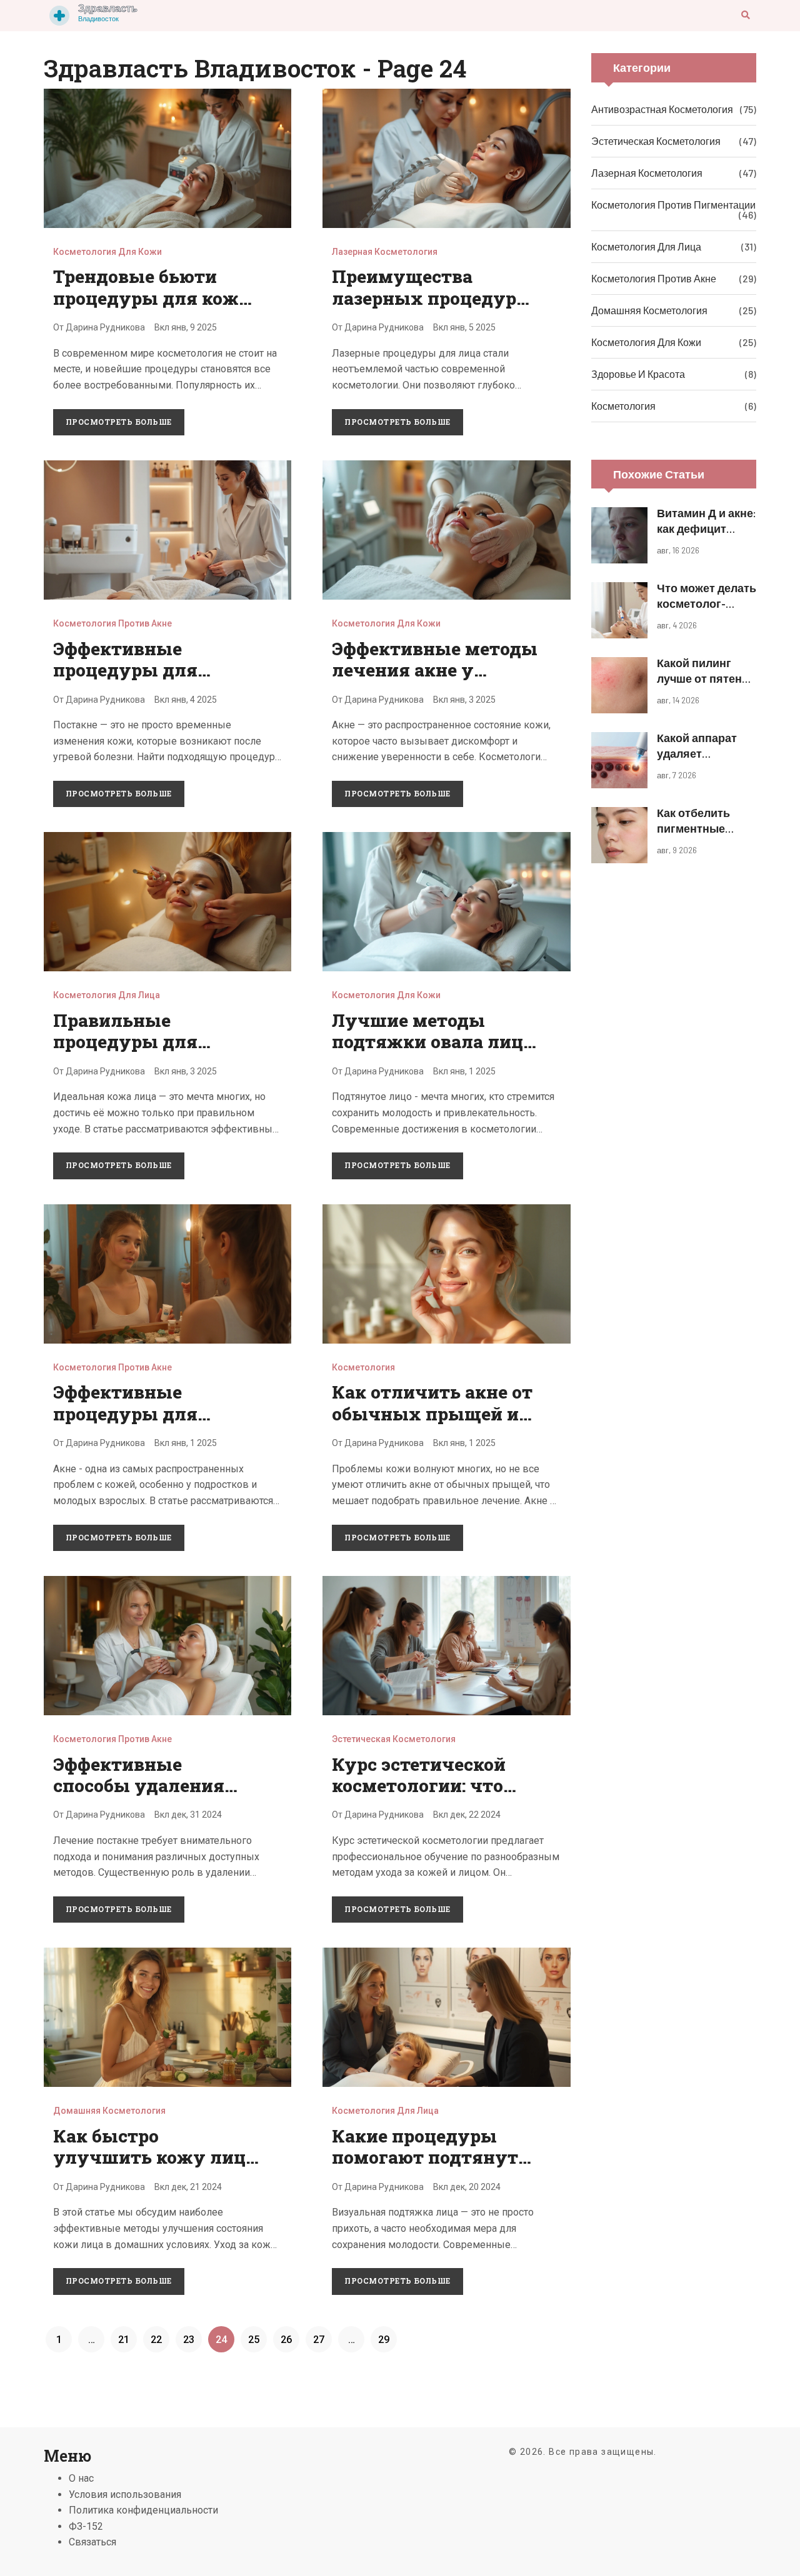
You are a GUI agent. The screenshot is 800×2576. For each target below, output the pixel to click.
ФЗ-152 (86, 2526)
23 (189, 2340)
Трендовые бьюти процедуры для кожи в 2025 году (152, 298)
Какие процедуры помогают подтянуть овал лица (430, 2157)
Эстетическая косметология (394, 1739)
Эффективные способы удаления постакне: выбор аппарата (139, 1796)
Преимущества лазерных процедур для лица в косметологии (424, 309)
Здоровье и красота (638, 374)
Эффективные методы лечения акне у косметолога (435, 670)
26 (286, 2340)
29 (384, 2340)
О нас (81, 2478)
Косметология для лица (107, 995)
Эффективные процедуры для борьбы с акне (125, 1414)
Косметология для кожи (107, 252)
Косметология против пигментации (673, 205)
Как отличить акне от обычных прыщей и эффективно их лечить (432, 1424)
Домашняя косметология (109, 2111)
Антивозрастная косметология (662, 109)
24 (221, 2340)
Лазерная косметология (385, 252)
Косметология (363, 1367)
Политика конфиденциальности (143, 2510)
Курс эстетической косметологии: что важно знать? (419, 1786)
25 (254, 2340)
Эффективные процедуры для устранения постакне (152, 670)
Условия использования (125, 2494)
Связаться (92, 2542)
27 (319, 2340)
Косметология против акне (112, 623)
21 (124, 2340)
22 (156, 2340)
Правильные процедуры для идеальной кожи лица (154, 1042)
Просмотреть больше (119, 422)
